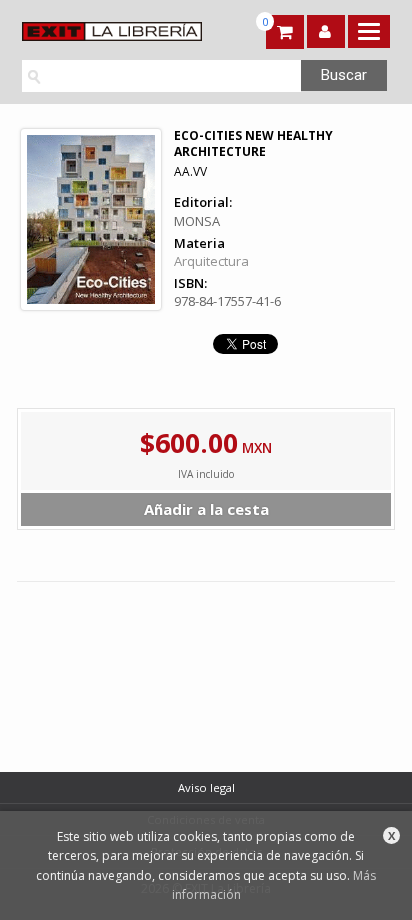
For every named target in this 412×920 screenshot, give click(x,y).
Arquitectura (211, 261)
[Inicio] (110, 31)
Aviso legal (206, 787)
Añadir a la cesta (206, 509)
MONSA (197, 221)
